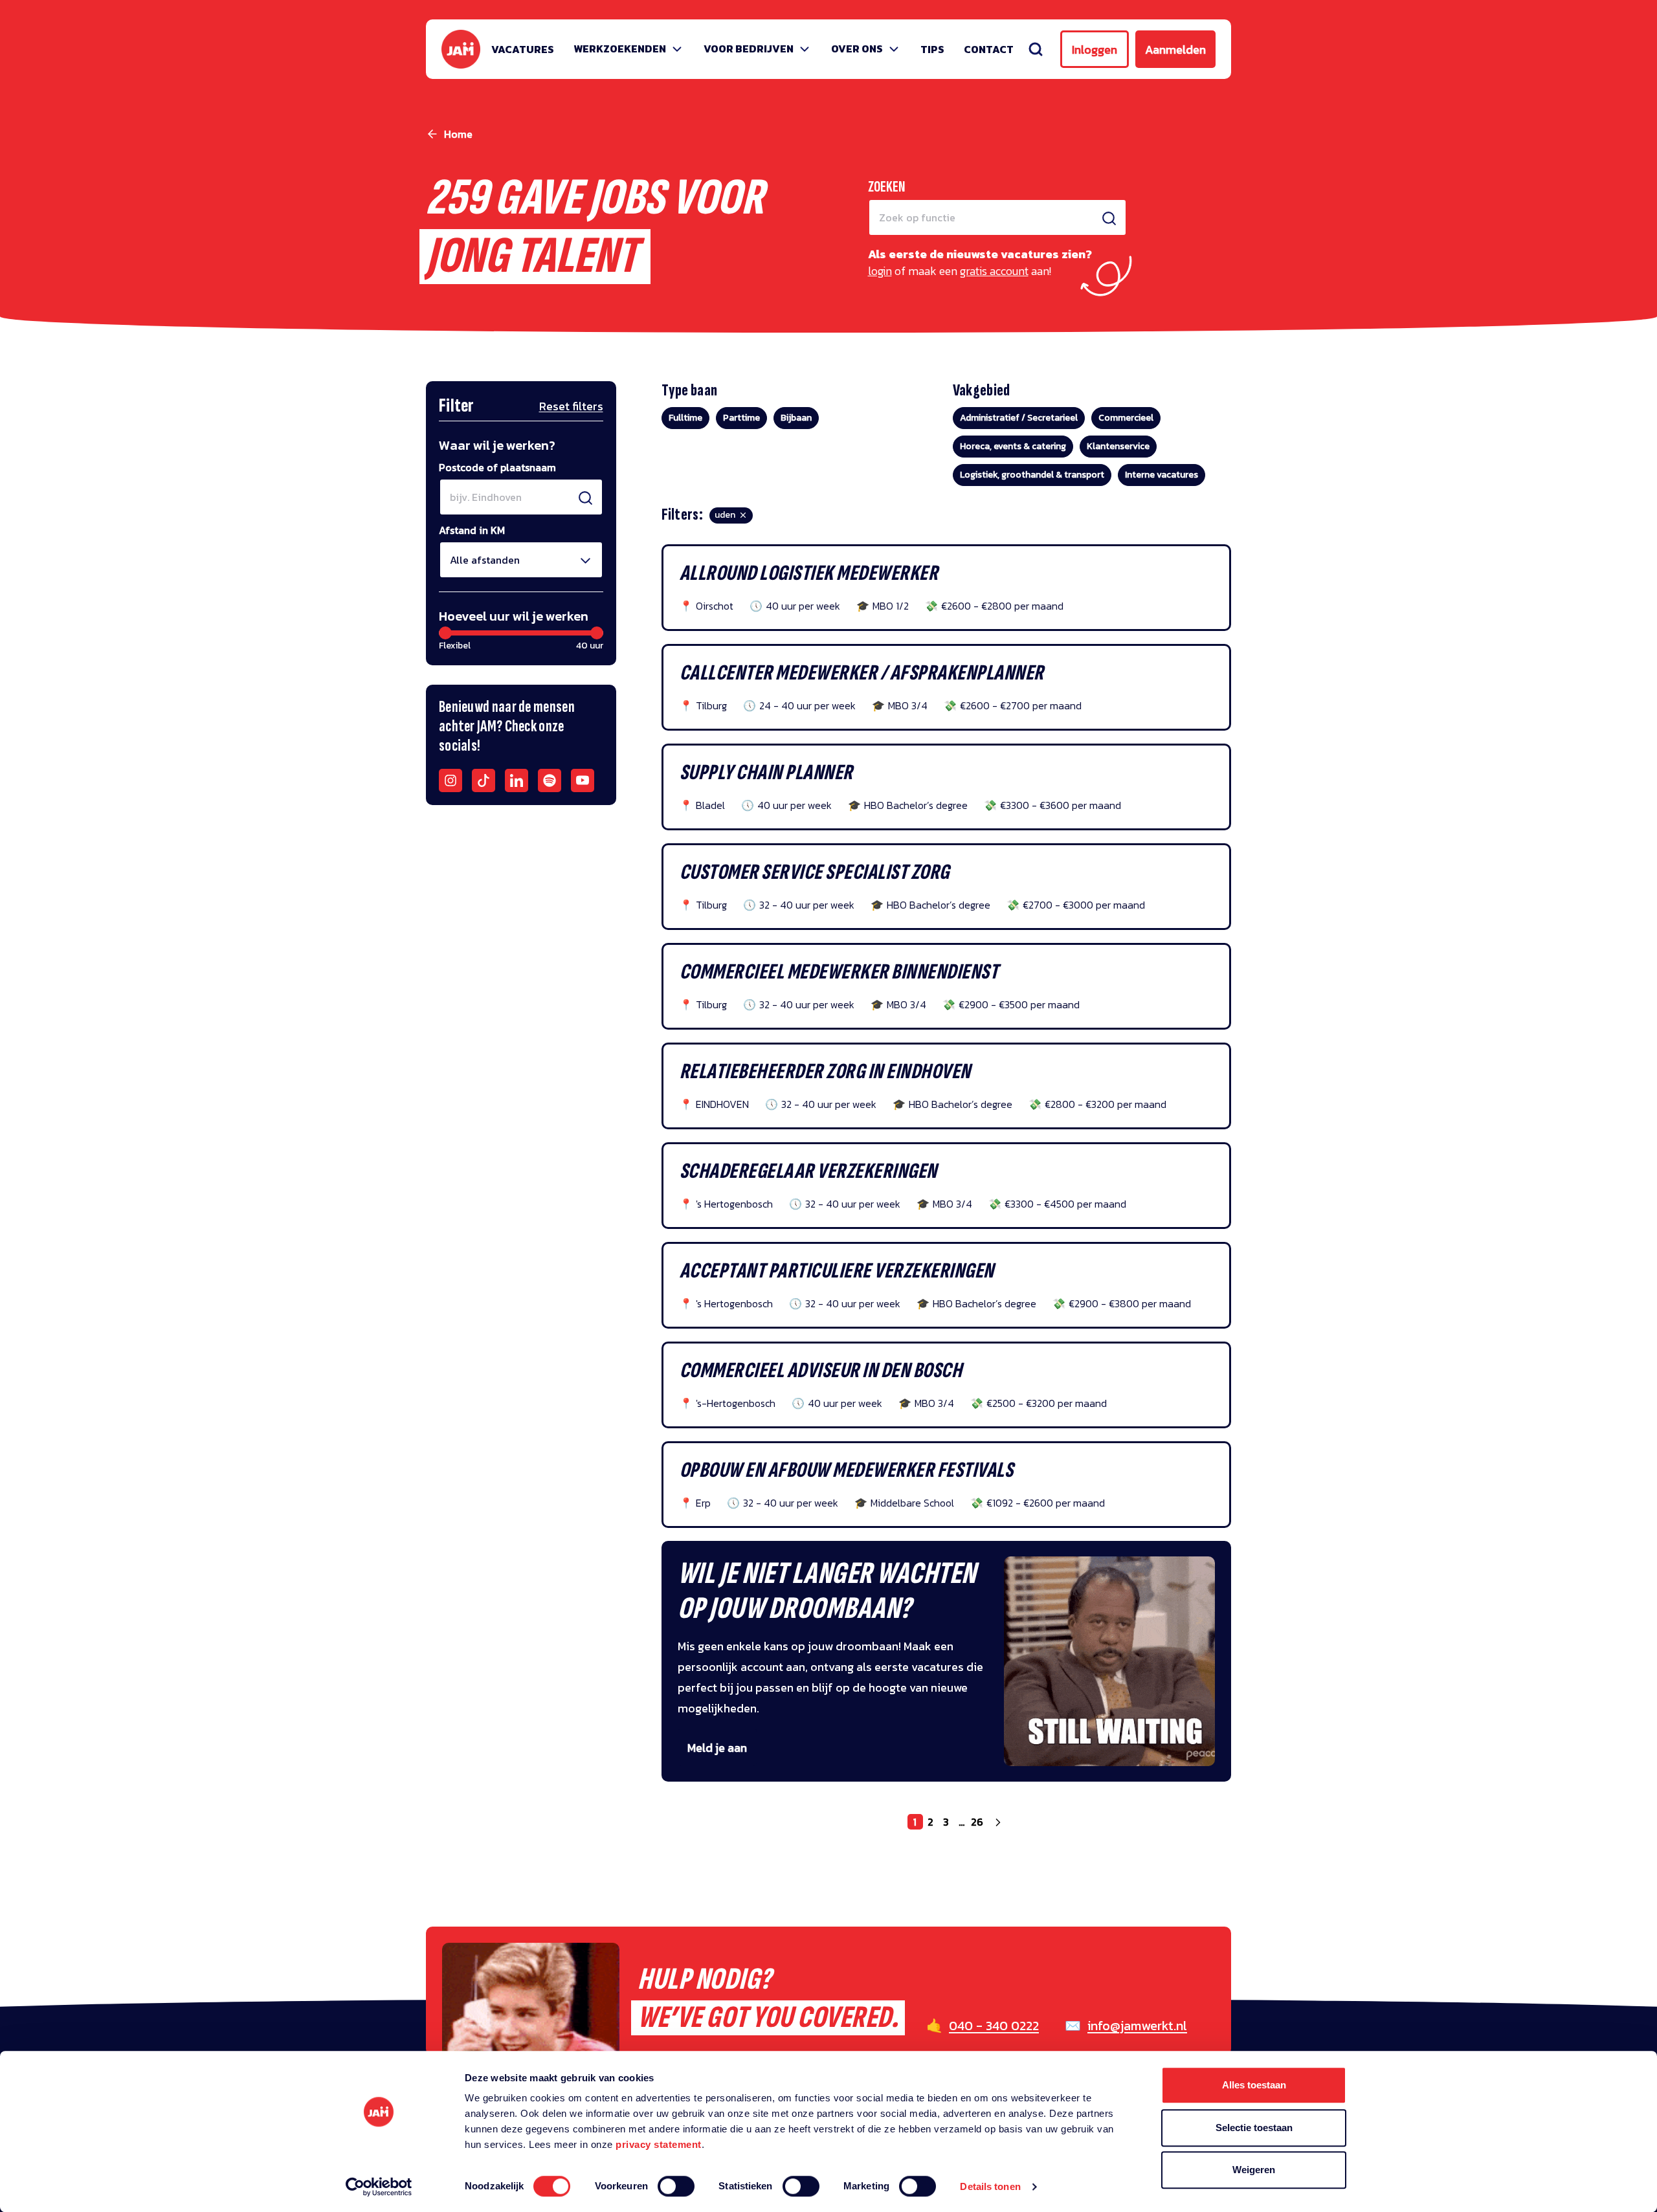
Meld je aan (717, 1748)
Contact (989, 49)
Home (458, 134)
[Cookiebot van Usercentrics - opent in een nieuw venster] (379, 2187)
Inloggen (1095, 50)
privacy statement (659, 2144)
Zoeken (887, 187)
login (880, 271)
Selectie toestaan (1254, 2128)
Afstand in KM (472, 530)
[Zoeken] (1036, 49)
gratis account (994, 271)
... (962, 1822)
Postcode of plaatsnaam (497, 467)
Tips (932, 49)
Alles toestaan (1254, 2085)
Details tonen (990, 2186)
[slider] (445, 633)
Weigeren (1254, 2170)
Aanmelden (1175, 50)
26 (977, 1822)
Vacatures (523, 49)
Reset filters (571, 406)
